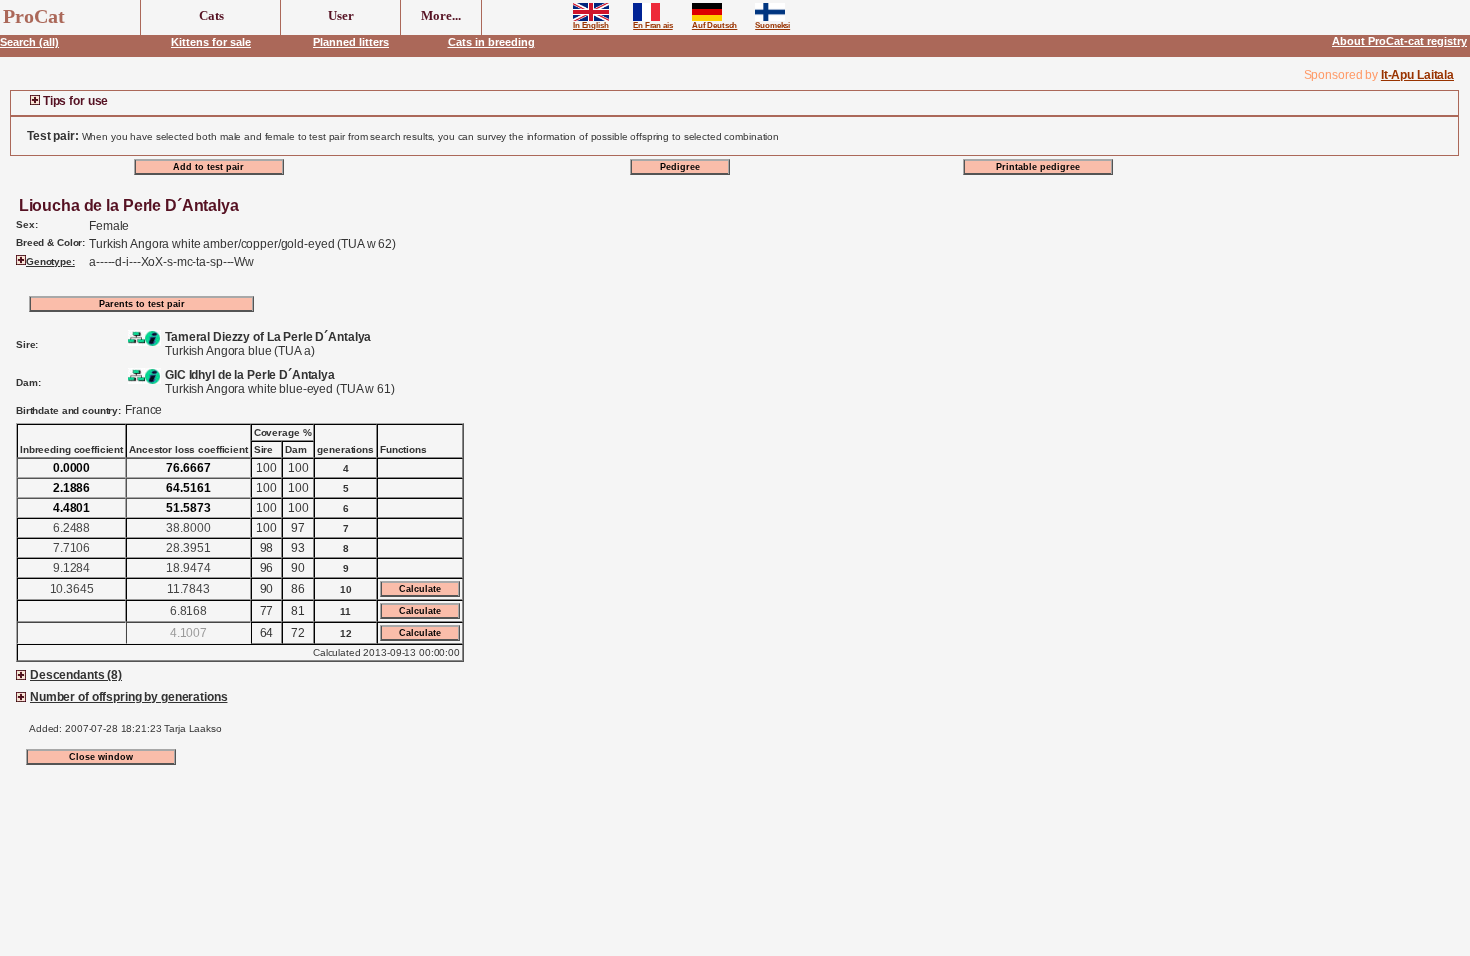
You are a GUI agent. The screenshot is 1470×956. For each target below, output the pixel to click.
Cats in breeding (491, 42)
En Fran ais (653, 25)
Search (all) (29, 42)
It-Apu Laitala (1417, 75)
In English (591, 25)
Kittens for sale (211, 42)
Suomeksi (772, 25)
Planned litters (351, 42)
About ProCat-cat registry (1399, 41)
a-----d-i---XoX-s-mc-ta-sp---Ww (171, 262)
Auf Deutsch (715, 25)
